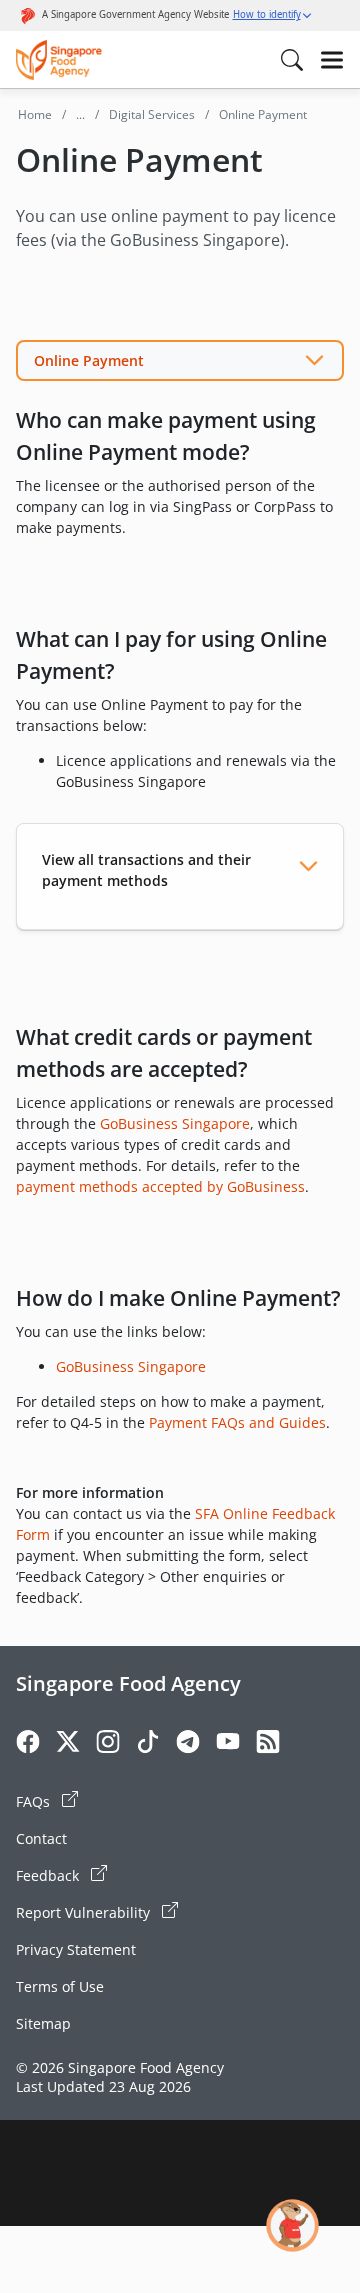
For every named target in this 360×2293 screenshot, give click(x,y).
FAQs (35, 1801)
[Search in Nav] (292, 60)
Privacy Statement (76, 1949)
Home (35, 114)
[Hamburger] (332, 60)
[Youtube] (228, 1744)
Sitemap (43, 2023)
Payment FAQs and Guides (237, 1422)
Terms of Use (60, 1986)
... (80, 114)
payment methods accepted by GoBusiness (160, 1186)
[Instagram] (108, 1744)
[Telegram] (188, 1744)
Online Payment (89, 360)
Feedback (49, 1875)
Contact (41, 1838)
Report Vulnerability (85, 1912)
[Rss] (268, 1744)
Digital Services (152, 114)
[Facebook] (28, 1744)
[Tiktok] (148, 1744)
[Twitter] (68, 1744)
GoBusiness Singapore (175, 1123)
